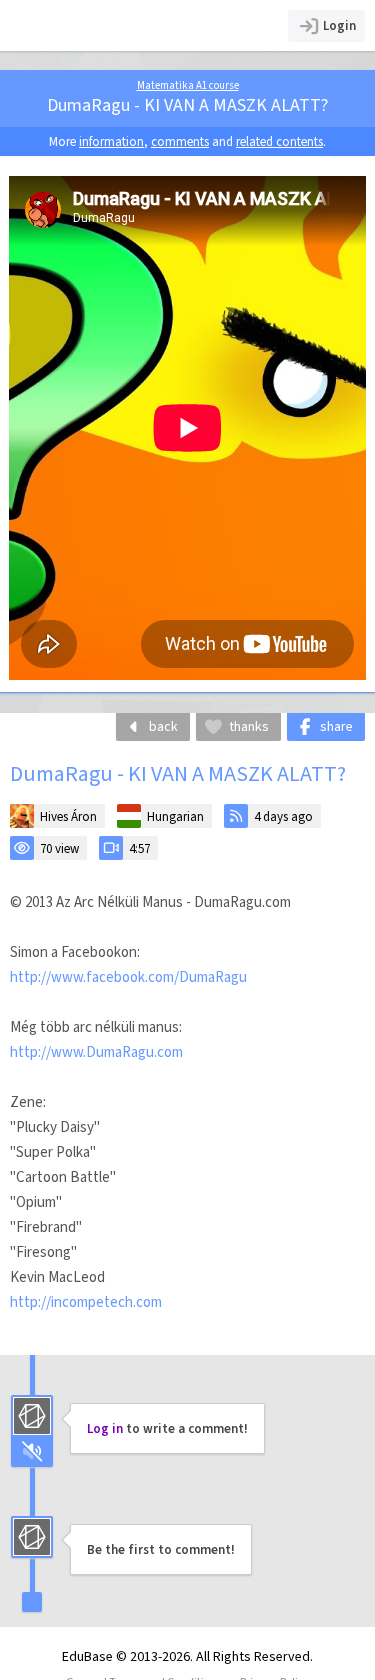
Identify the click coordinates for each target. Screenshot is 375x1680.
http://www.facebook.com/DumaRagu (128, 977)
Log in (105, 1428)
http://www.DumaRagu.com (96, 1052)
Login (339, 25)
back (163, 726)
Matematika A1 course (188, 85)
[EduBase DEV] (102, 25)
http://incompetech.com (86, 1302)
